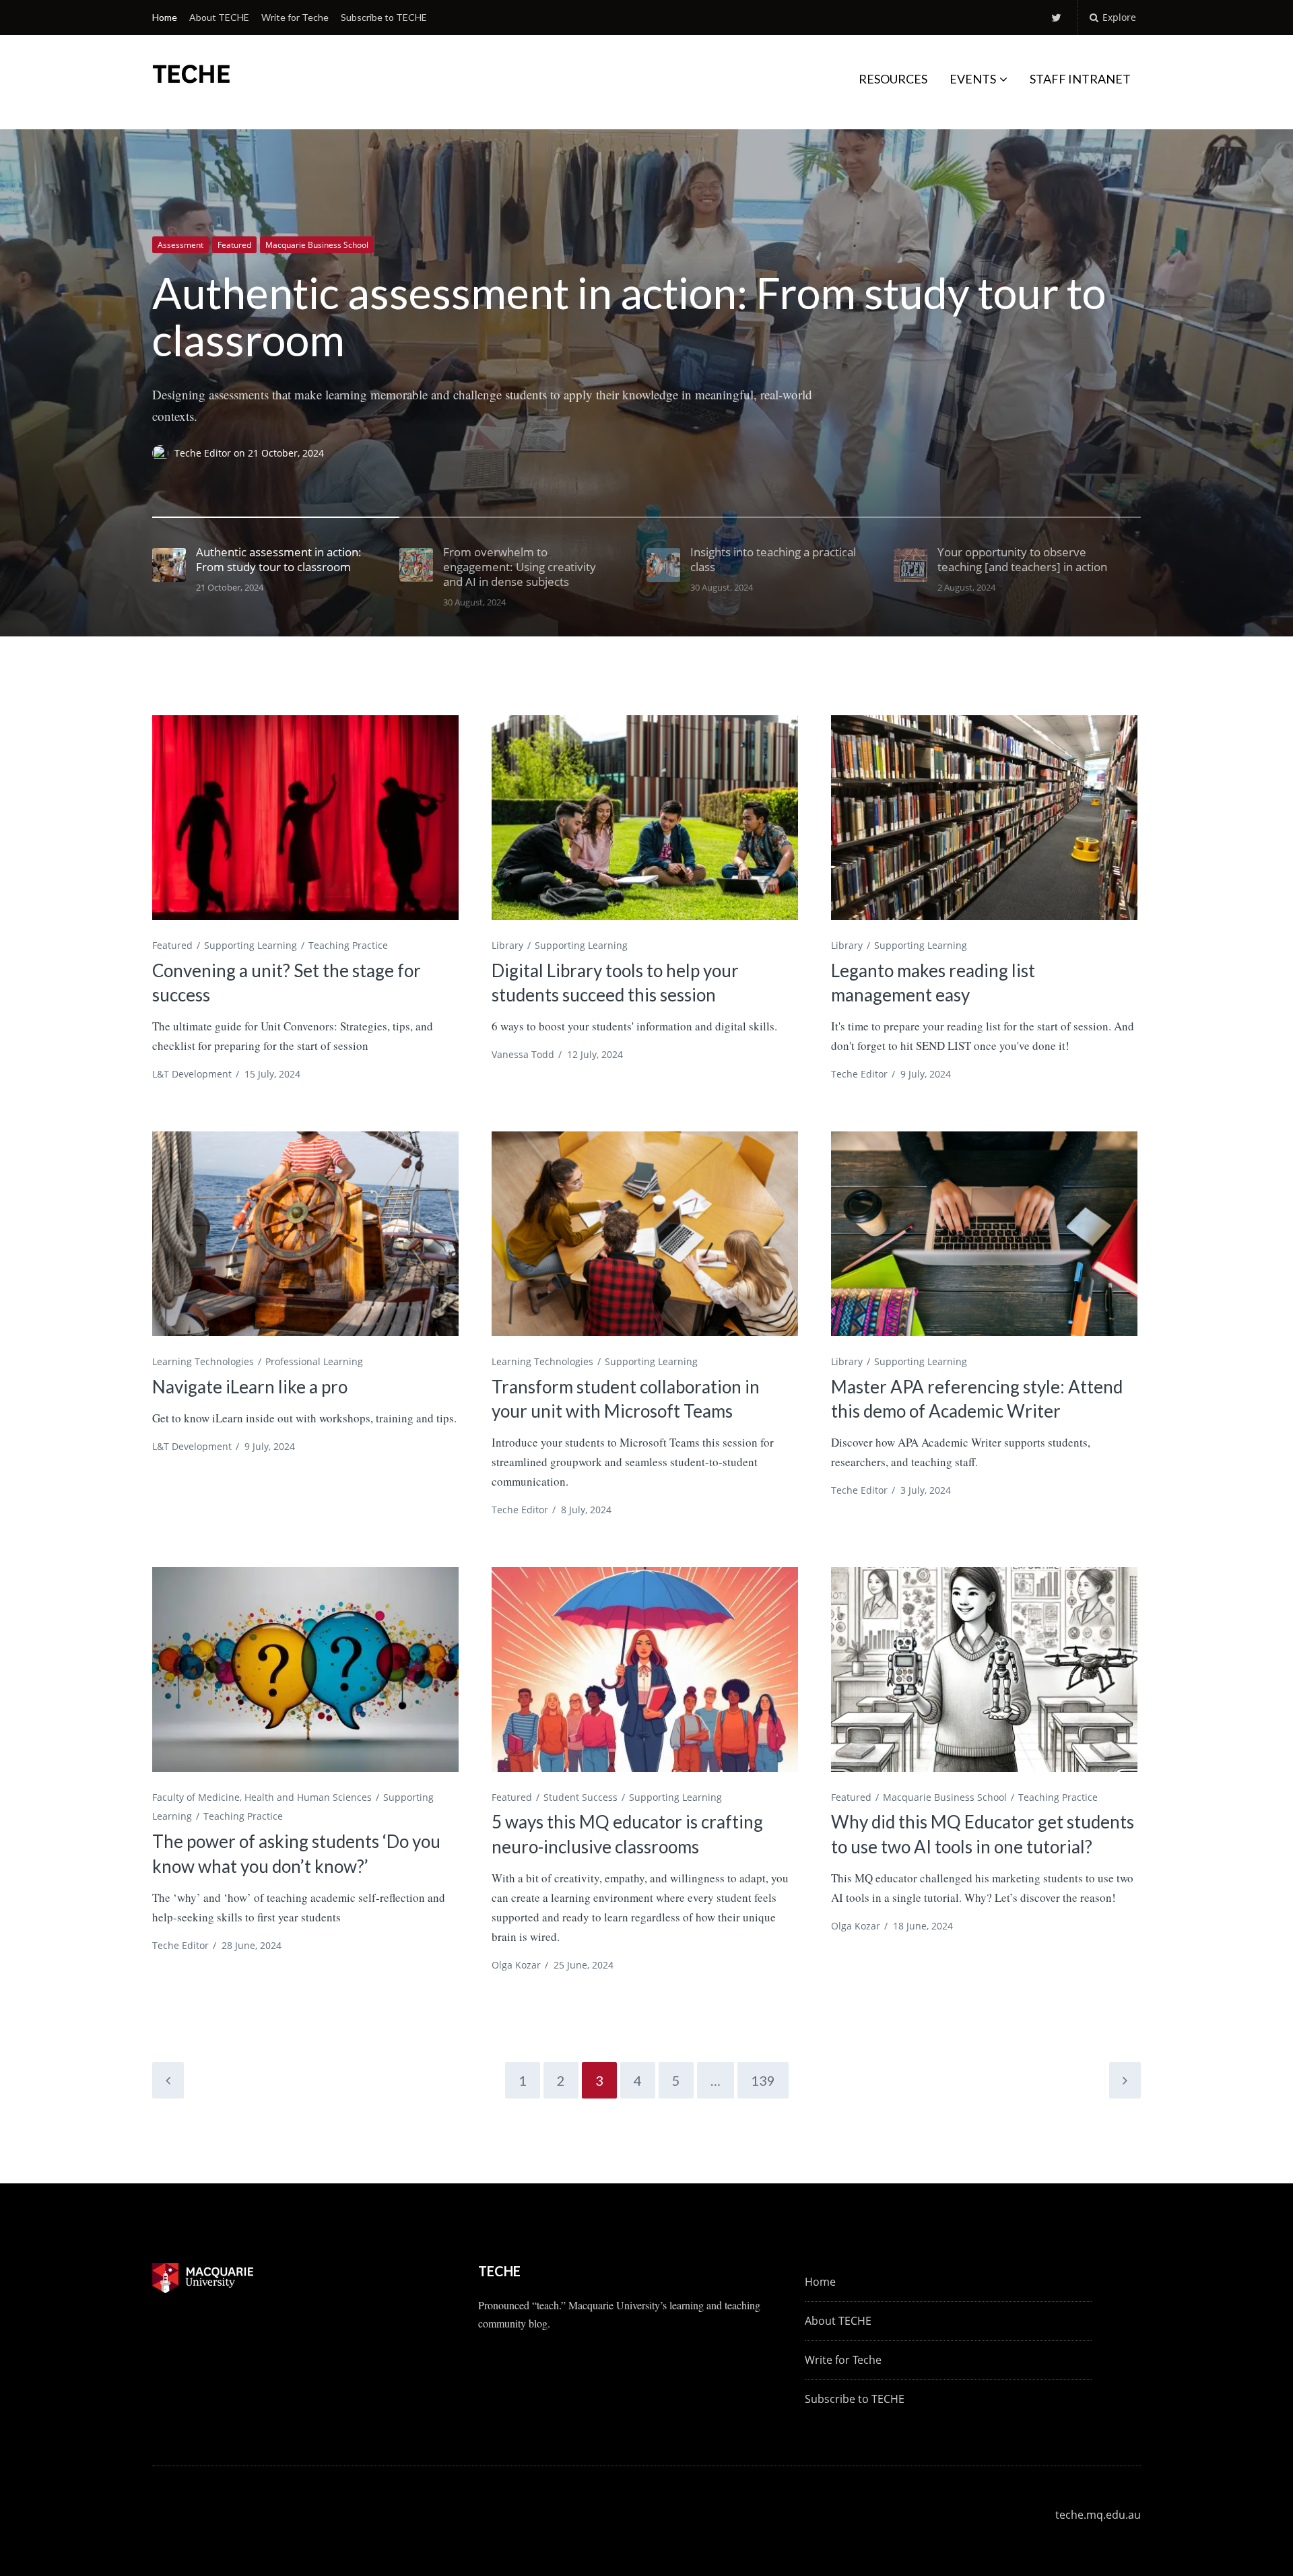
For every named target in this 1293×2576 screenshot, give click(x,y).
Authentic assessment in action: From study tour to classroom (629, 316)
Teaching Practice (348, 945)
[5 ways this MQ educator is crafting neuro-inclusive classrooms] (645, 1669)
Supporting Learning (251, 945)
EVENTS (973, 79)
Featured (234, 245)
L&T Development (192, 1074)
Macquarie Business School (317, 245)
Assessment (180, 245)
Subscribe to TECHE (384, 17)
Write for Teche (295, 17)
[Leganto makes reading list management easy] (984, 817)
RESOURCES (893, 79)
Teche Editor (204, 453)
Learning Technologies (203, 1361)
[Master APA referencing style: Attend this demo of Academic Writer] (984, 1233)
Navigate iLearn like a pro (250, 1387)
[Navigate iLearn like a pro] (305, 1233)
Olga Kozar (516, 1965)
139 (763, 2080)
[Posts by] (163, 453)
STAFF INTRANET (1080, 79)
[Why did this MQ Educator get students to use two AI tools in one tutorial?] (984, 1669)
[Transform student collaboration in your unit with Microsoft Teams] (645, 1233)
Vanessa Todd (523, 1054)
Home (165, 17)
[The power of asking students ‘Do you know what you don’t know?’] (305, 1669)
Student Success (581, 1797)
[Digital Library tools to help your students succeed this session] (645, 817)
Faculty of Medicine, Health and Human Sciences (262, 1797)
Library (507, 945)
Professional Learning (314, 1361)
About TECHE (219, 17)
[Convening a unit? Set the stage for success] (305, 817)
